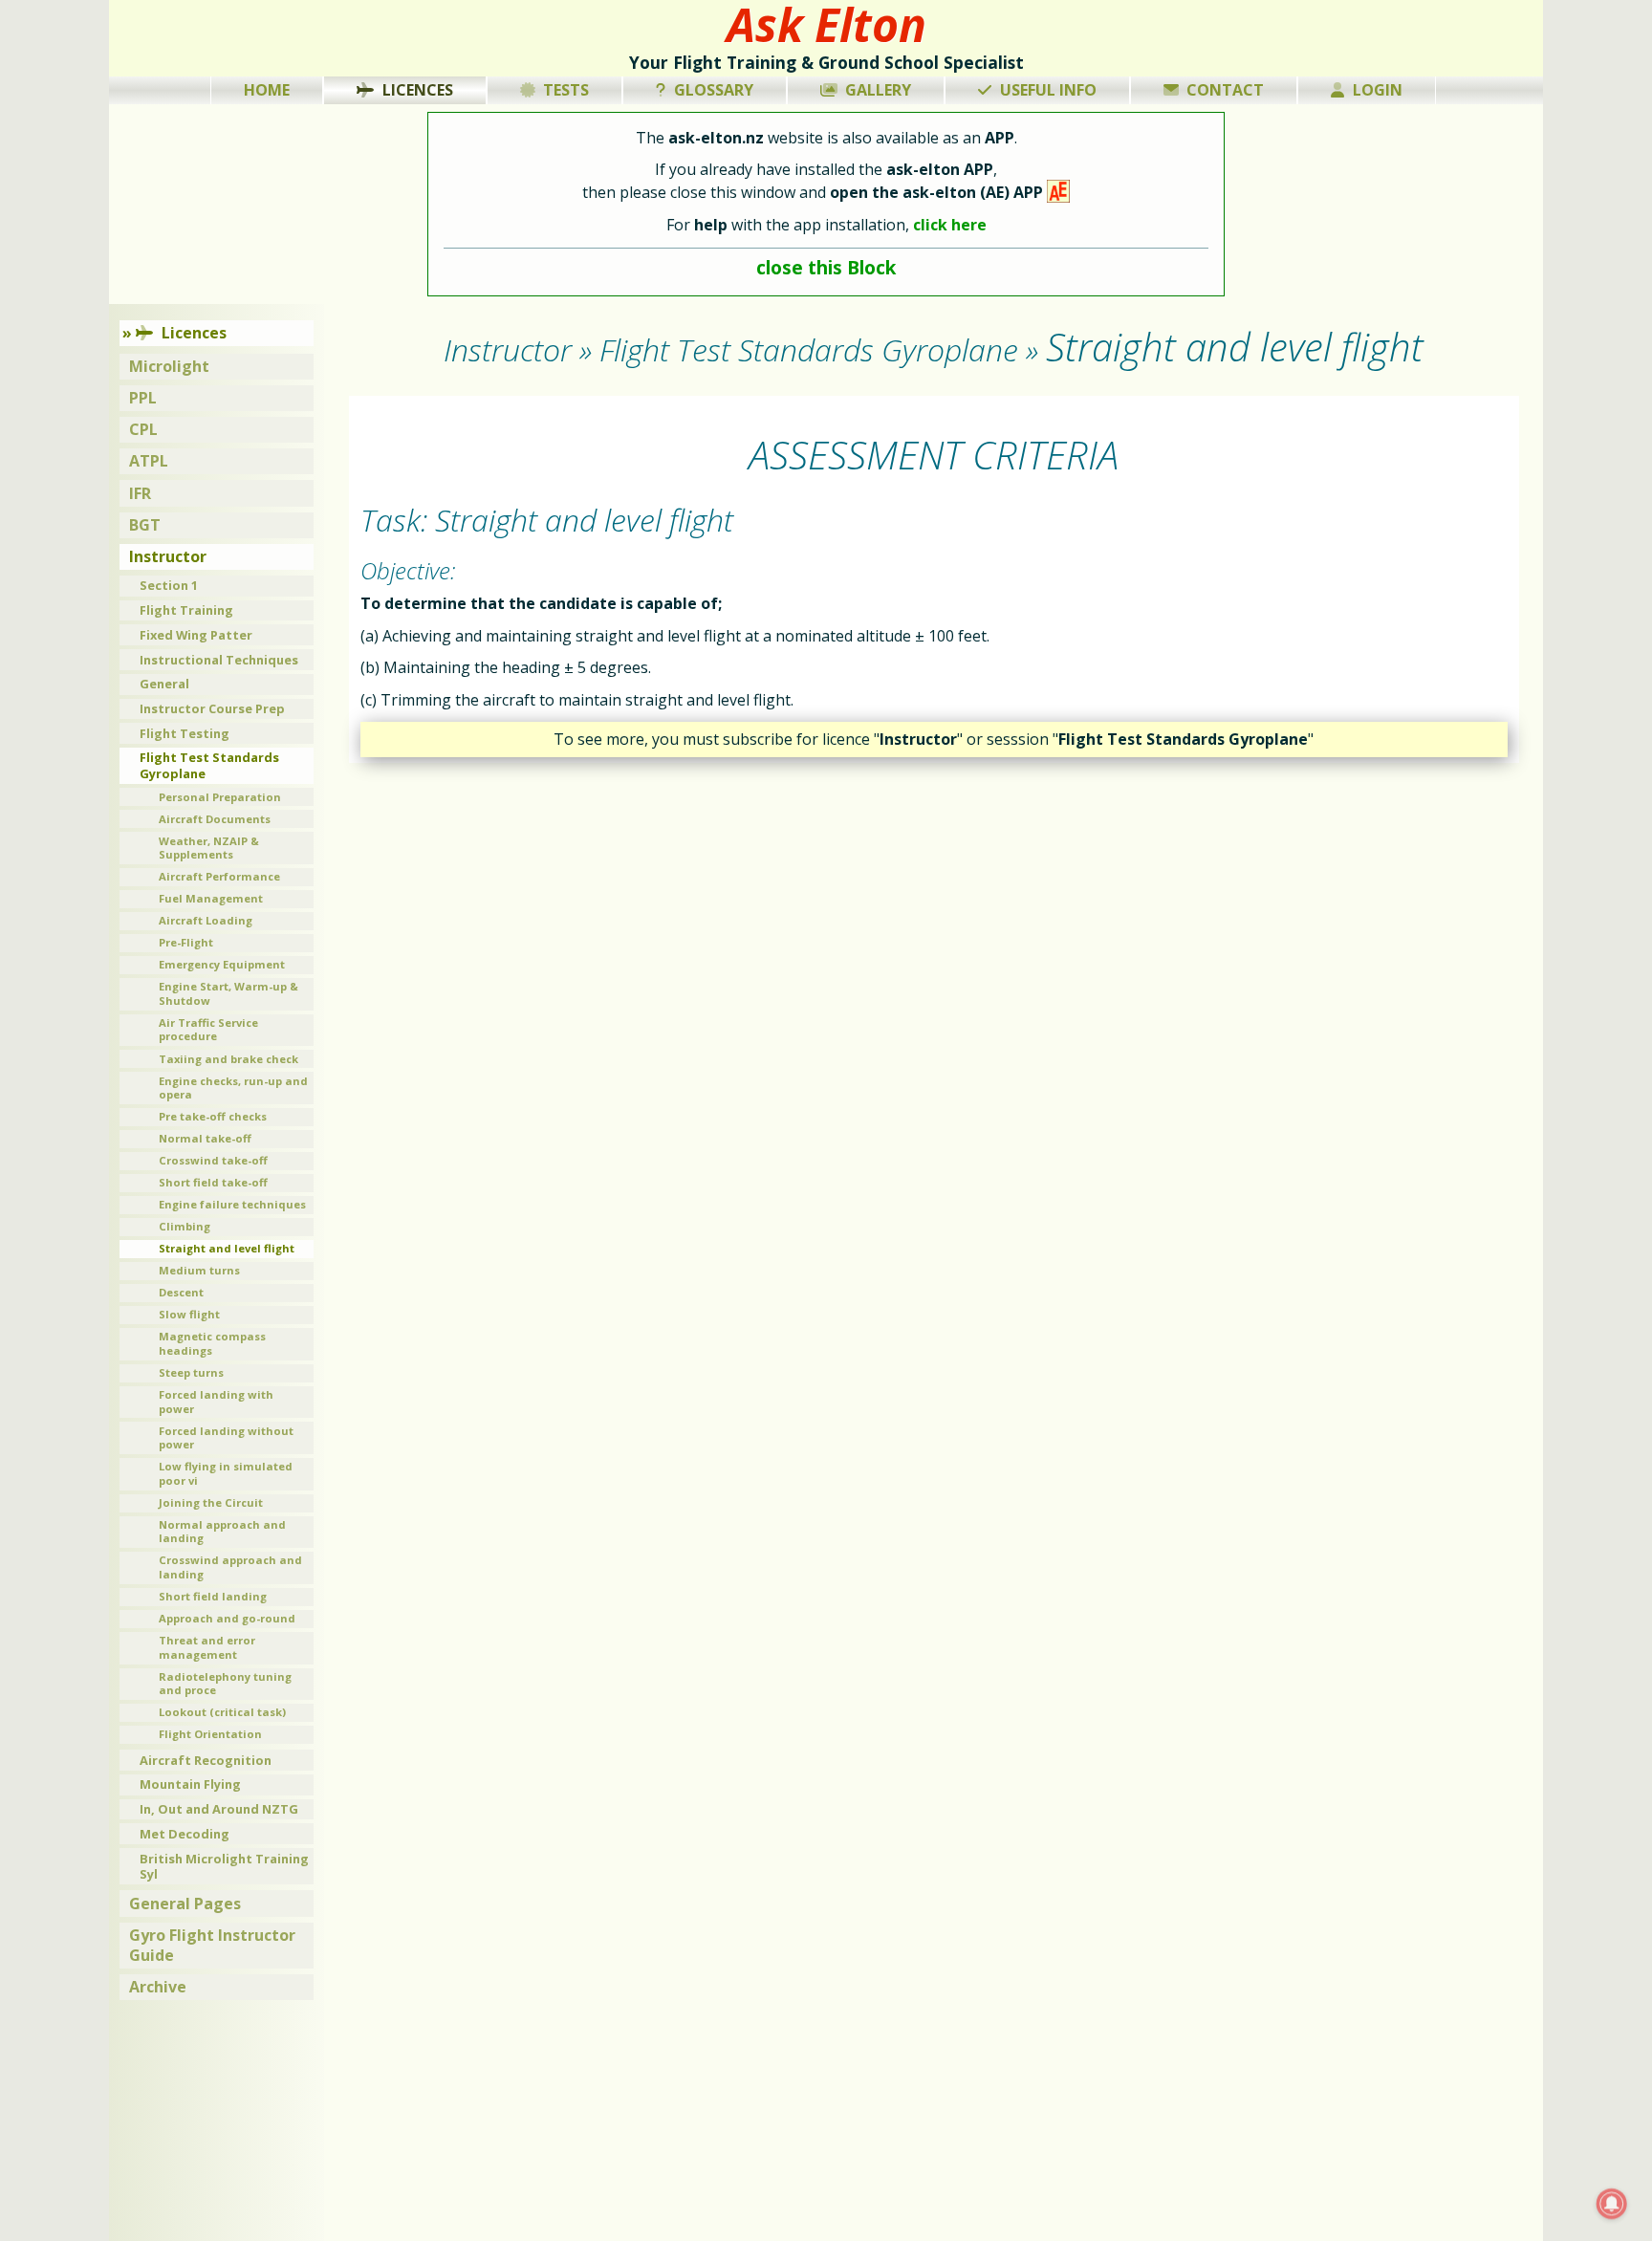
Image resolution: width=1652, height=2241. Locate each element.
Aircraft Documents (215, 819)
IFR (140, 493)
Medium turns (199, 1270)
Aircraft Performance (219, 876)
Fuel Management (211, 898)
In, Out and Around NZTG (219, 1809)
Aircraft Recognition (206, 1760)
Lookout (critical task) (222, 1712)
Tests (566, 90)
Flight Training (186, 610)
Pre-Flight (186, 942)
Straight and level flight (227, 1248)
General (164, 684)
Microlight (169, 366)
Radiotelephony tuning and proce (225, 1684)
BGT (145, 525)
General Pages (185, 1904)
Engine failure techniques (232, 1204)
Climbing (185, 1226)
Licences (418, 90)
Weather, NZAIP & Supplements (209, 848)
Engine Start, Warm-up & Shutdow (228, 993)
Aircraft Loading (206, 920)
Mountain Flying (190, 1784)
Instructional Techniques (219, 660)
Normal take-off (205, 1138)
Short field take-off (213, 1182)
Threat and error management (207, 1647)
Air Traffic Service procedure (208, 1030)
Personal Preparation (220, 797)
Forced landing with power (216, 1402)
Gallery (878, 90)
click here (950, 225)
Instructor (168, 556)
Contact (1225, 90)
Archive (158, 1987)
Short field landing (213, 1596)
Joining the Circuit (211, 1502)
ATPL (149, 461)
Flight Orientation (210, 1734)
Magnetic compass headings (212, 1343)
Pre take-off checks (213, 1116)
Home (267, 90)
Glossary (714, 90)
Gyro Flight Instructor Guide (212, 1945)
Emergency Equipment (222, 964)
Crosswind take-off (213, 1160)
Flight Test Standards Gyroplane (209, 765)
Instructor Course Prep (212, 708)
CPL (143, 429)
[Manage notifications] (1612, 2204)
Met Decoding (185, 1834)
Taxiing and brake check (228, 1059)
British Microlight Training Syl (224, 1867)
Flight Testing (185, 733)
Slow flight (189, 1314)
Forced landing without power (226, 1438)
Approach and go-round (227, 1618)
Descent (181, 1292)
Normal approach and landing (222, 1532)
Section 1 (169, 585)
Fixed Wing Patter (196, 635)
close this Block (826, 267)
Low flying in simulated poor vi (226, 1473)
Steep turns (191, 1372)
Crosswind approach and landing (230, 1567)
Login (1378, 90)
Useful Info (1048, 90)
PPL (143, 398)
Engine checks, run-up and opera (233, 1088)
